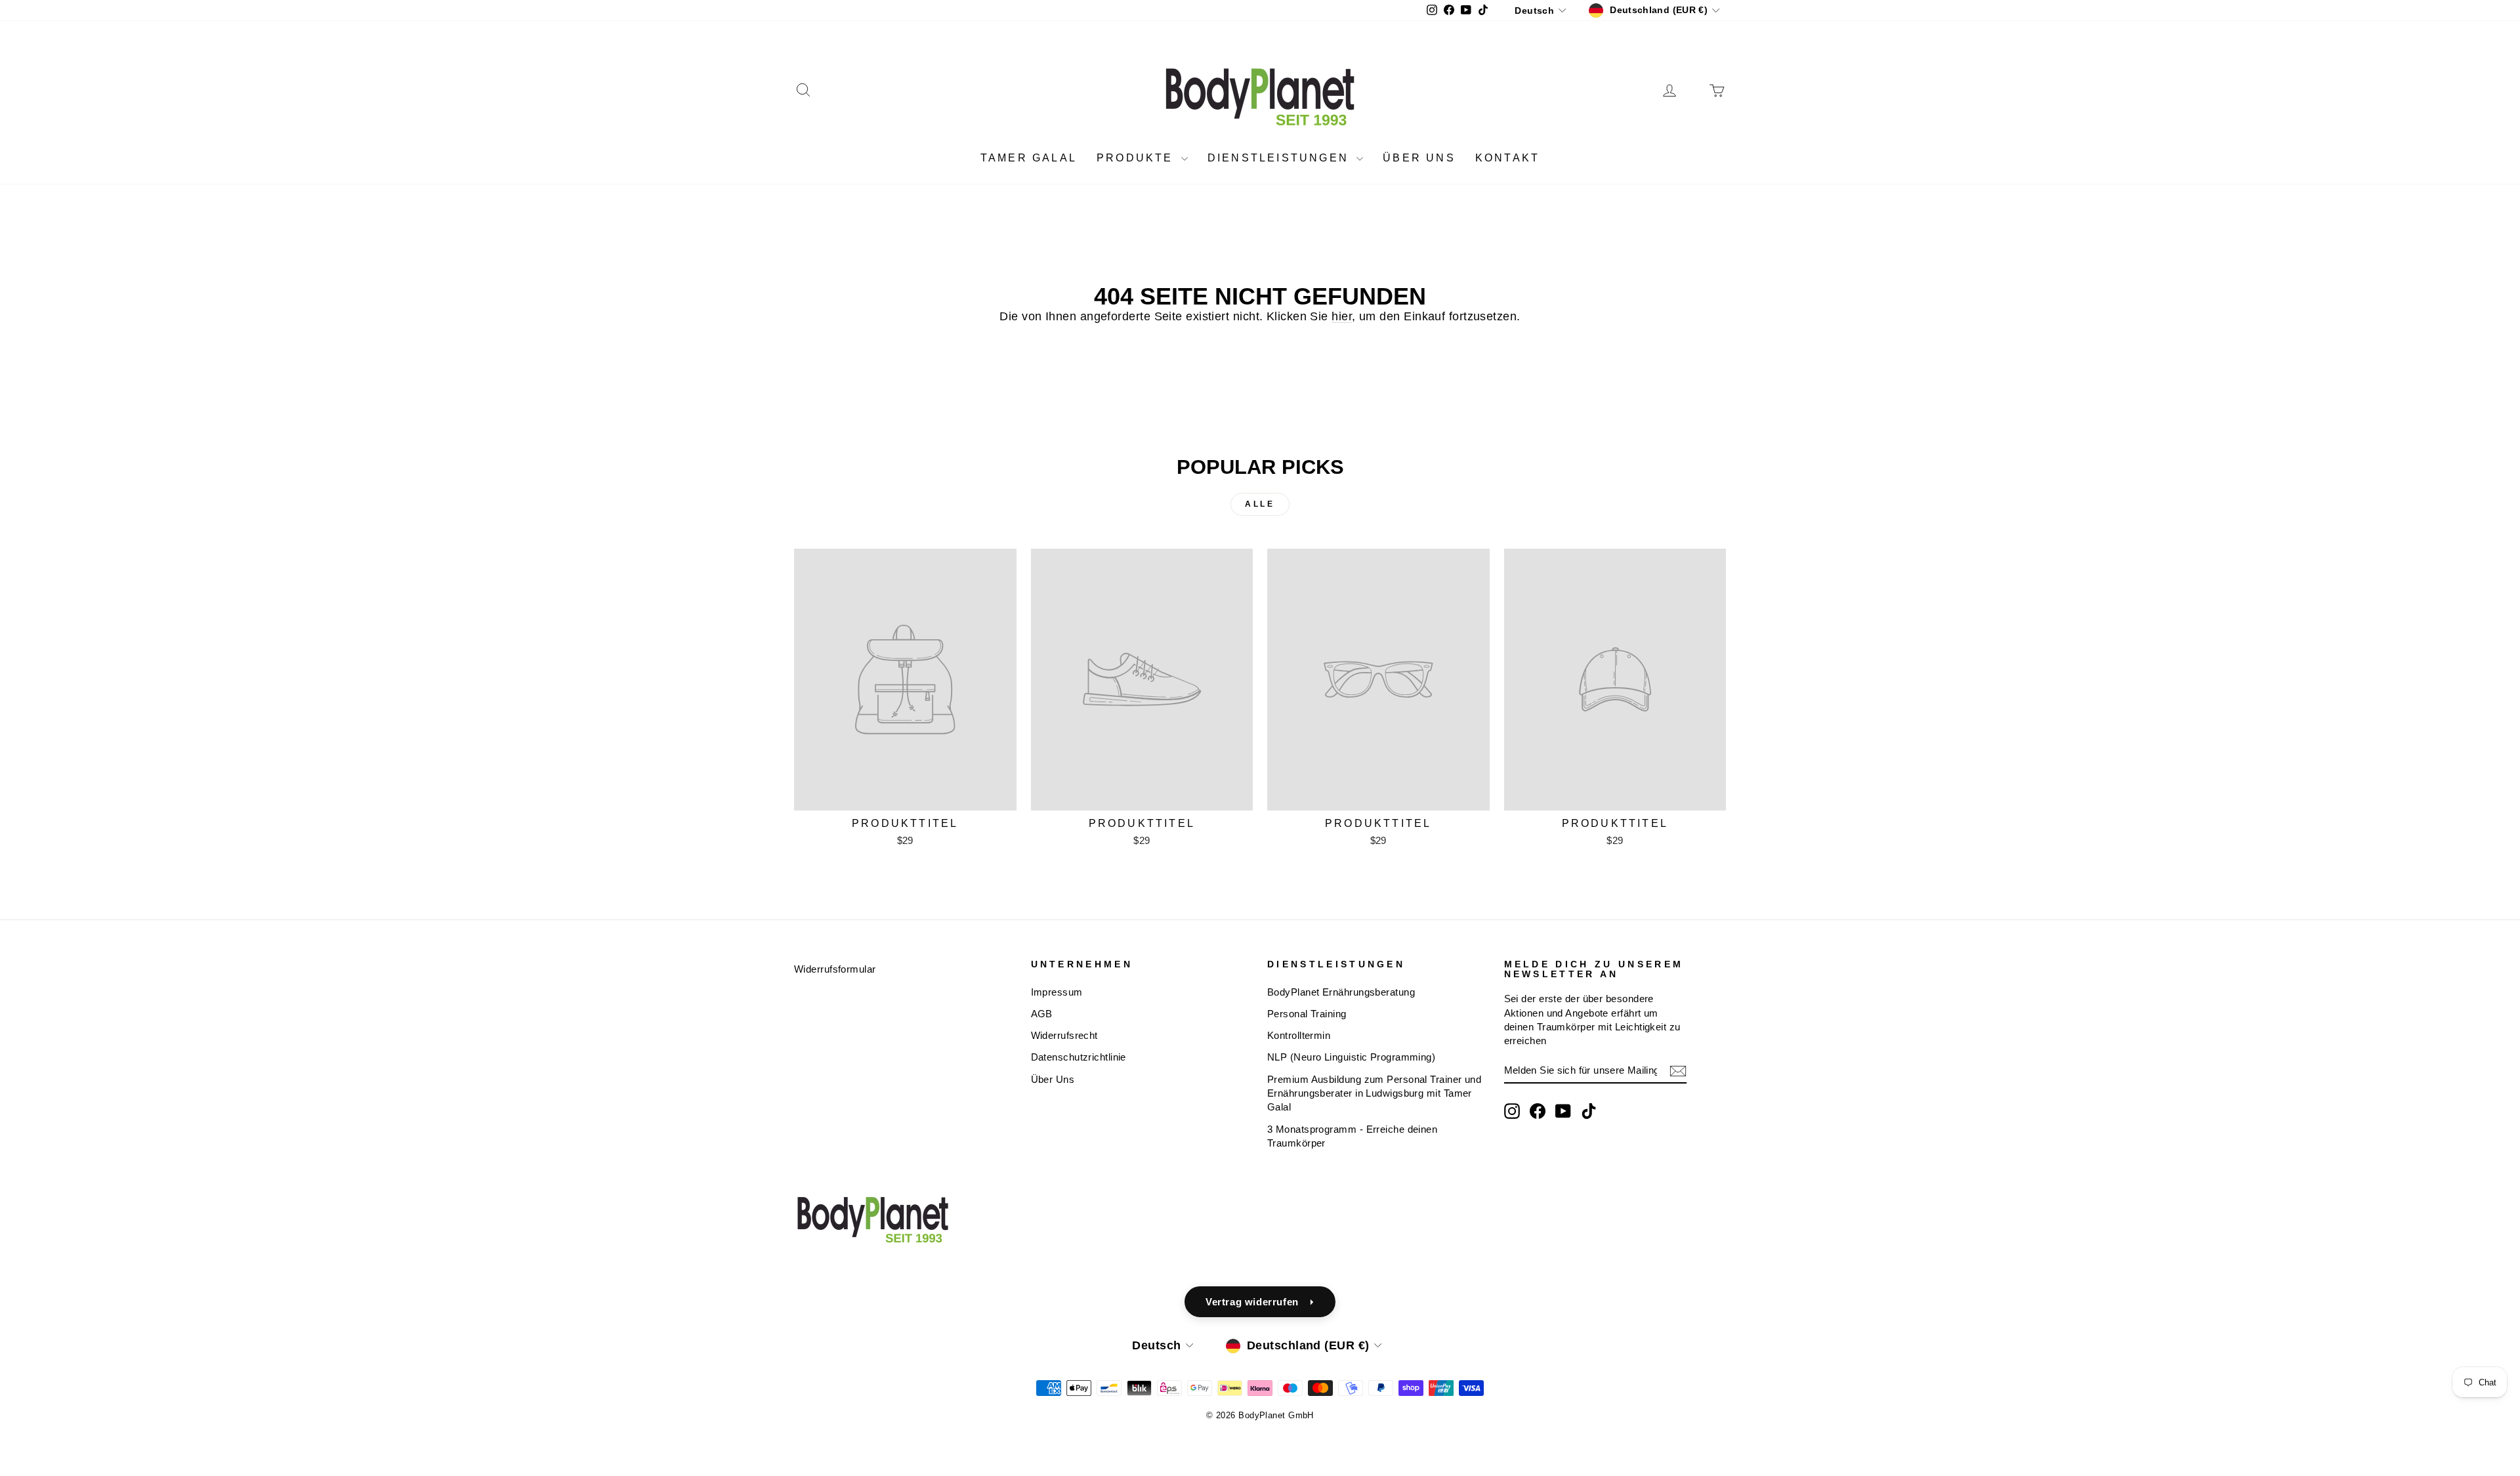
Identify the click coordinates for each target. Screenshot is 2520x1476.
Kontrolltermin (1299, 1035)
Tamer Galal (1029, 158)
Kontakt (1507, 158)
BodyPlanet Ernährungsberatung (1341, 992)
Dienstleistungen (1280, 158)
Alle (1260, 504)
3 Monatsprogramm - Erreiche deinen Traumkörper (1352, 1136)
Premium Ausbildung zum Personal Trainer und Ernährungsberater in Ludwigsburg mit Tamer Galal (1374, 1093)
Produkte (1137, 158)
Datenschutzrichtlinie (1079, 1057)
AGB (1042, 1014)
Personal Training (1307, 1014)
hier (1342, 316)
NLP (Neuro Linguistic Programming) (1351, 1057)
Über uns (1419, 158)
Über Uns (1053, 1079)
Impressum (1057, 992)
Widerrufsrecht (1064, 1035)
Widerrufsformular (835, 969)
